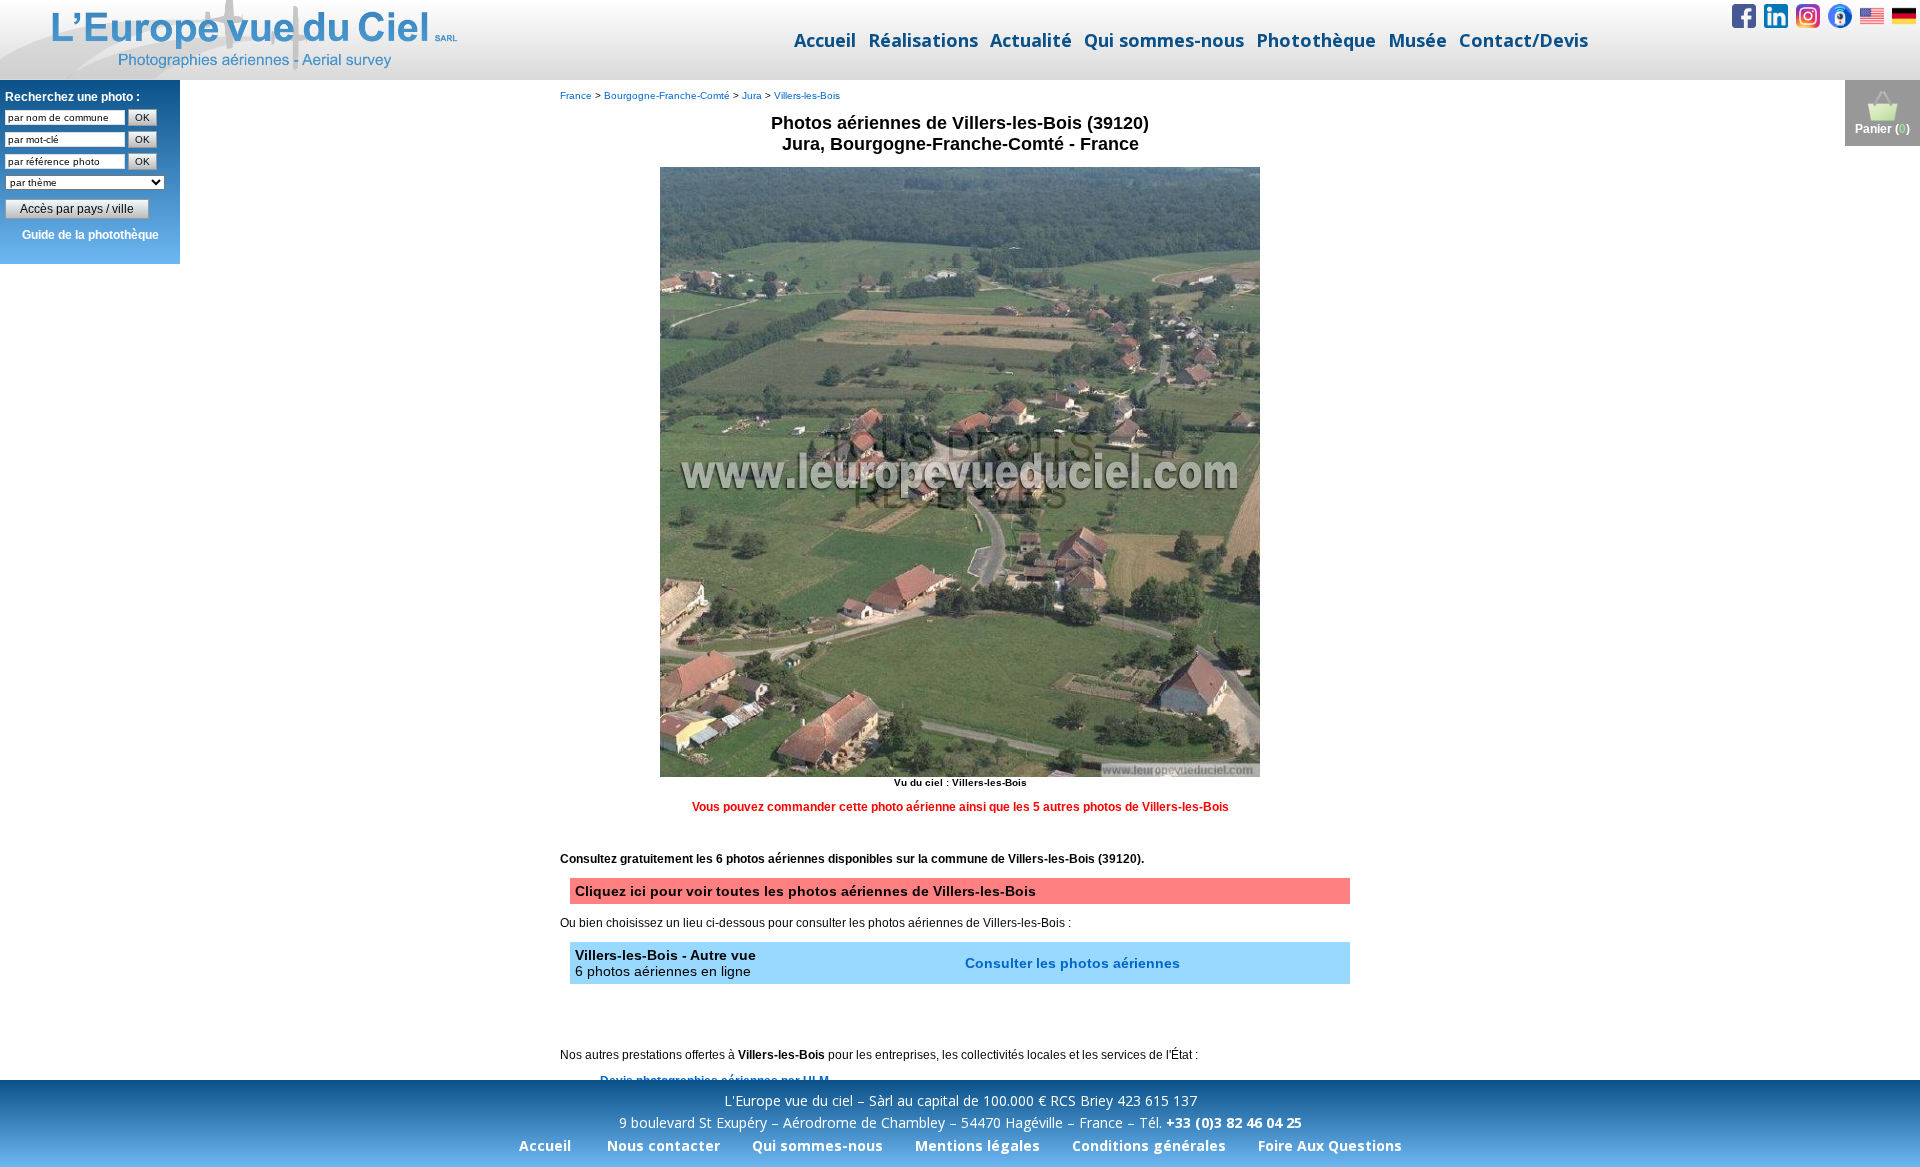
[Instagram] (1808, 16)
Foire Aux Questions (1330, 1145)
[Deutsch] (1904, 16)
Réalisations (923, 40)
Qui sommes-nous (1164, 40)
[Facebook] (1744, 16)
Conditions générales (1149, 1145)
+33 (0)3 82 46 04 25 (1234, 1122)
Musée (1417, 40)
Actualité (1031, 40)
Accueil (825, 40)
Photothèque (1316, 40)
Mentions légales (977, 1145)
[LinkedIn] (1776, 16)
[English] (1872, 16)
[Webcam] (1840, 16)
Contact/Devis (1523, 40)
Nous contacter (663, 1145)
